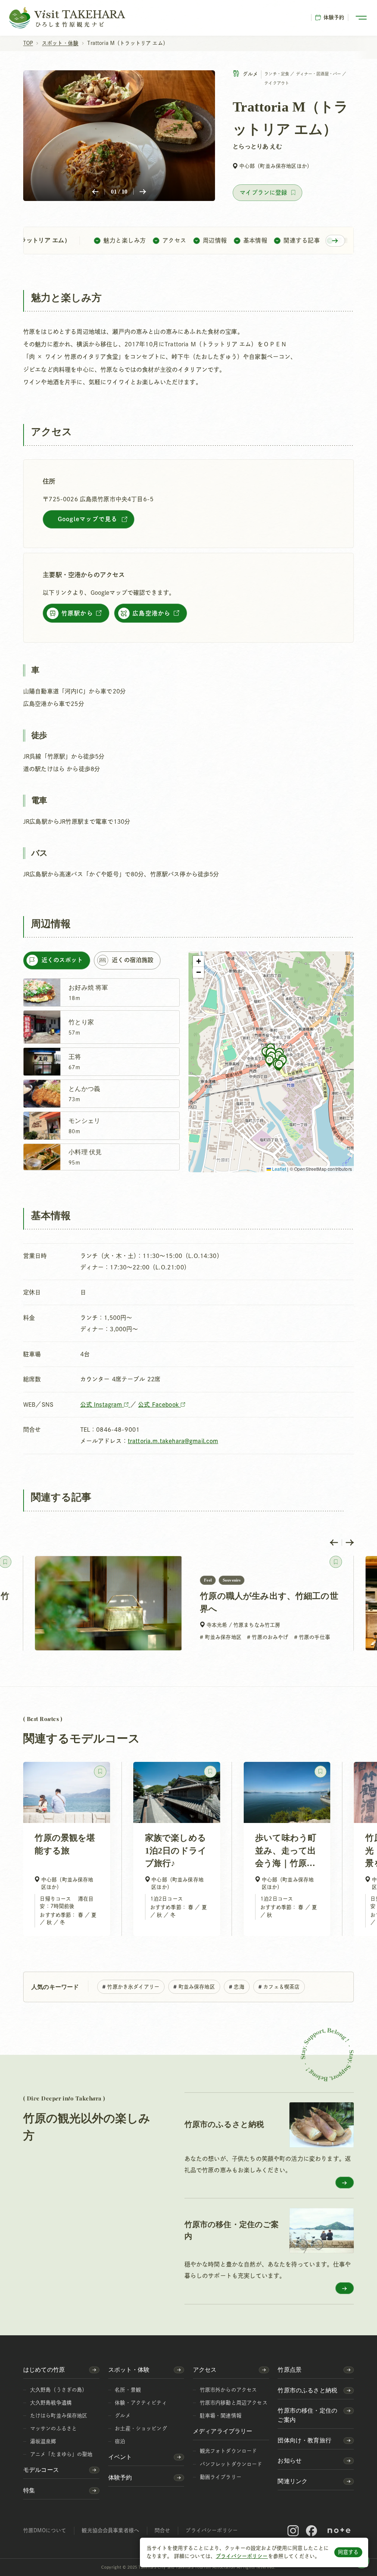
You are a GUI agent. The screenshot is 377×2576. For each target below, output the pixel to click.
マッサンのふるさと (54, 2428)
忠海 (239, 1987)
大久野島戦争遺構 (51, 2403)
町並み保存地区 (197, 1987)
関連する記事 (302, 240)
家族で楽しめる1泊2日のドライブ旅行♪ (176, 1851)
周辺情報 (215, 240)
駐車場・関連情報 (221, 2416)
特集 (29, 2490)
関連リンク (293, 2481)
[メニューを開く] (361, 18)
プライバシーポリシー (242, 2556)
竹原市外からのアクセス (229, 2390)
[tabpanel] (101, 1075)
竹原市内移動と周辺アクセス (234, 2403)
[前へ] (95, 192)
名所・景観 (128, 2390)
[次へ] (143, 192)
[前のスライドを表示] (334, 1543)
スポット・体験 (129, 2370)
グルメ (123, 2416)
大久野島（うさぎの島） (59, 2390)
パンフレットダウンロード (231, 2464)
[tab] (57, 960)
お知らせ (290, 2461)
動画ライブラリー (221, 2477)
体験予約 (334, 17)
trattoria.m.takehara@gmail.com (173, 1441)
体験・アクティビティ (141, 2403)
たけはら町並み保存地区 (59, 2416)
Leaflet (279, 1169)
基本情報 (256, 240)
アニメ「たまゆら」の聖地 (61, 2454)
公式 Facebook (159, 1404)
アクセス (175, 240)
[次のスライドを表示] (350, 1543)
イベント (120, 2457)
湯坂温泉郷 (43, 2441)
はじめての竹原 (44, 2370)
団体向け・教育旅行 (304, 2440)
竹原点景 (290, 2370)
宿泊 (120, 2441)
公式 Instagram (102, 1404)
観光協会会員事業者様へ (110, 2530)
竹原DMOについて (45, 2530)
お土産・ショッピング (141, 2428)
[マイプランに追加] (267, 193)
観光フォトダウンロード (229, 2451)
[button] (269, 1061)
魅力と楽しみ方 (125, 240)
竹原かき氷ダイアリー (133, 1987)
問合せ (162, 2530)
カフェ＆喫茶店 (281, 1987)
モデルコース (41, 2470)
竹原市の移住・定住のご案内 (307, 2415)
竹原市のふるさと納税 (307, 2390)
